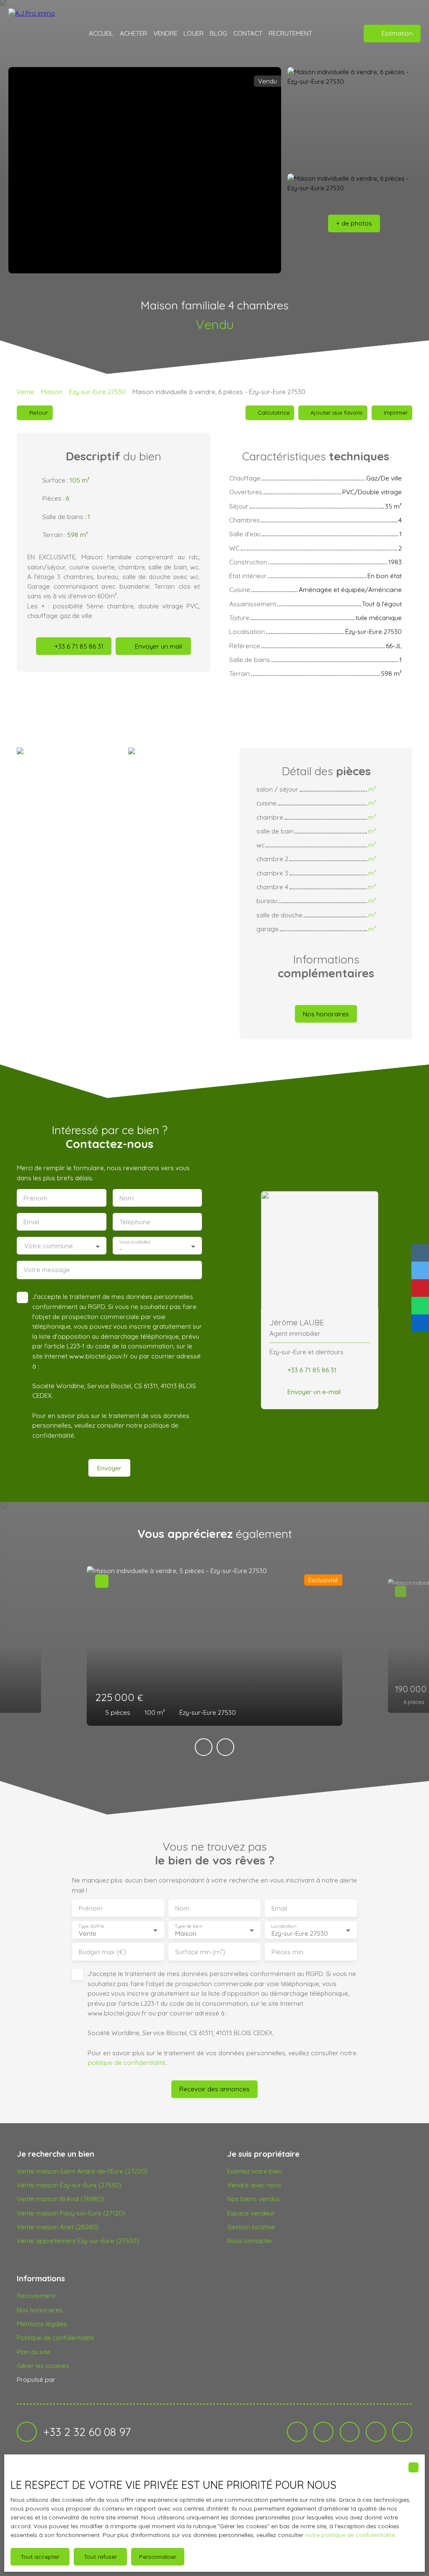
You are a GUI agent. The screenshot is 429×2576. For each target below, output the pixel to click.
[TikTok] (376, 2432)
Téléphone (135, 1222)
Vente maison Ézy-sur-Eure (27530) (69, 2185)
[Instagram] (323, 2432)
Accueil (101, 33)
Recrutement (36, 2296)
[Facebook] (297, 2432)
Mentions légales (42, 2324)
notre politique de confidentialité (350, 2535)
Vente (26, 392)
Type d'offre (91, 1926)
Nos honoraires (40, 2310)
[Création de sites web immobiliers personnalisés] (78, 2380)
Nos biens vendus (253, 2199)
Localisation (284, 1926)
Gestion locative (251, 2227)
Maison (52, 392)
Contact (248, 33)
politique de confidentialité (127, 2062)
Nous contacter (250, 2241)
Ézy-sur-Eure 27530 (97, 392)
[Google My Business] (402, 2432)
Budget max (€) (102, 1952)
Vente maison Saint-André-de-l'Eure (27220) (82, 2171)
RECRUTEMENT (290, 33)
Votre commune (49, 1246)
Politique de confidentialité (56, 2337)
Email (31, 1222)
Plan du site (34, 2352)
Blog (218, 33)
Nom (127, 1198)
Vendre (165, 33)
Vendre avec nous (254, 2185)
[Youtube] (350, 2432)
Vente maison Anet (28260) (58, 2227)
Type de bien (188, 1926)
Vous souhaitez (135, 1242)
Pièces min (287, 1952)
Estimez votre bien (255, 2171)
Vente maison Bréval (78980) (61, 2199)
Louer (194, 33)
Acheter (133, 33)
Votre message (47, 1270)
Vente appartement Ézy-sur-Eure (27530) (78, 2241)
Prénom (35, 1198)
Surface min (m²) (200, 1952)
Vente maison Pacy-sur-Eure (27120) (71, 2213)
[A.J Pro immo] (36, 34)
